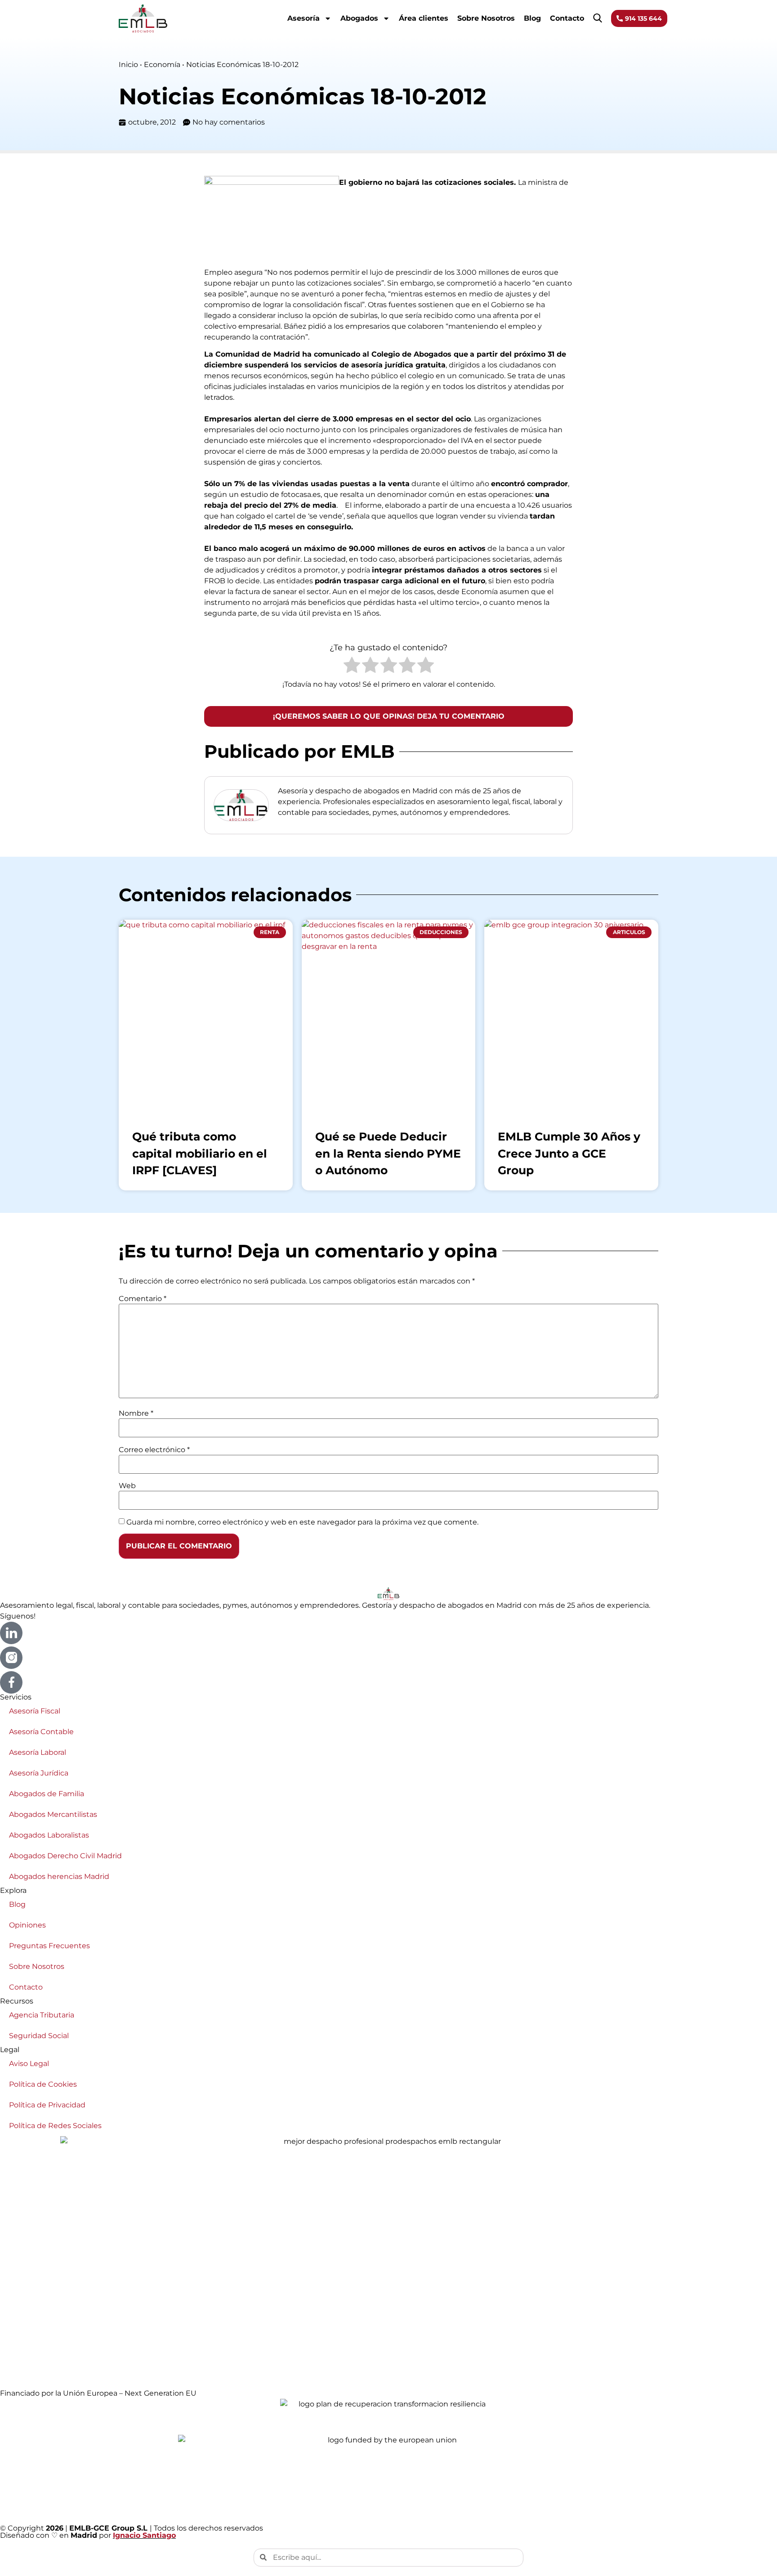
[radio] (352, 666)
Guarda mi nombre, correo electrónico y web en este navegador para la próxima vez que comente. (302, 1522)
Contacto (567, 18)
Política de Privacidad (47, 2105)
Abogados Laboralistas (49, 1835)
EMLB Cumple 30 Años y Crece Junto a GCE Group (569, 1153)
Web (127, 1486)
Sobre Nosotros (486, 18)
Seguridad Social (39, 2036)
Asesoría (304, 18)
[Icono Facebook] (11, 1682)
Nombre (136, 1413)
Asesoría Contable (41, 1732)
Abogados (359, 18)
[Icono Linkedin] (11, 1633)
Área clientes (424, 18)
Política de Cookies (43, 2084)
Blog (532, 18)
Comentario (143, 1299)
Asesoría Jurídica (39, 1773)
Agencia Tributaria (42, 2015)
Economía (162, 65)
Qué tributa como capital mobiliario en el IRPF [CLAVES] (200, 1153)
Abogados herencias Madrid (59, 1876)
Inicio (128, 65)
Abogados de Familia (47, 1794)
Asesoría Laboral (38, 1752)
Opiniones (27, 1925)
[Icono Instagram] (11, 1658)
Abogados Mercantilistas (53, 1814)
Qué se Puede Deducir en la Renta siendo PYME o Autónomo (388, 1153)
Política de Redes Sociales (55, 2126)
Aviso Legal (29, 2064)
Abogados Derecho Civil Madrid (65, 1856)
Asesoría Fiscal (35, 1711)
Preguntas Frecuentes (49, 1946)
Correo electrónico (154, 1450)
